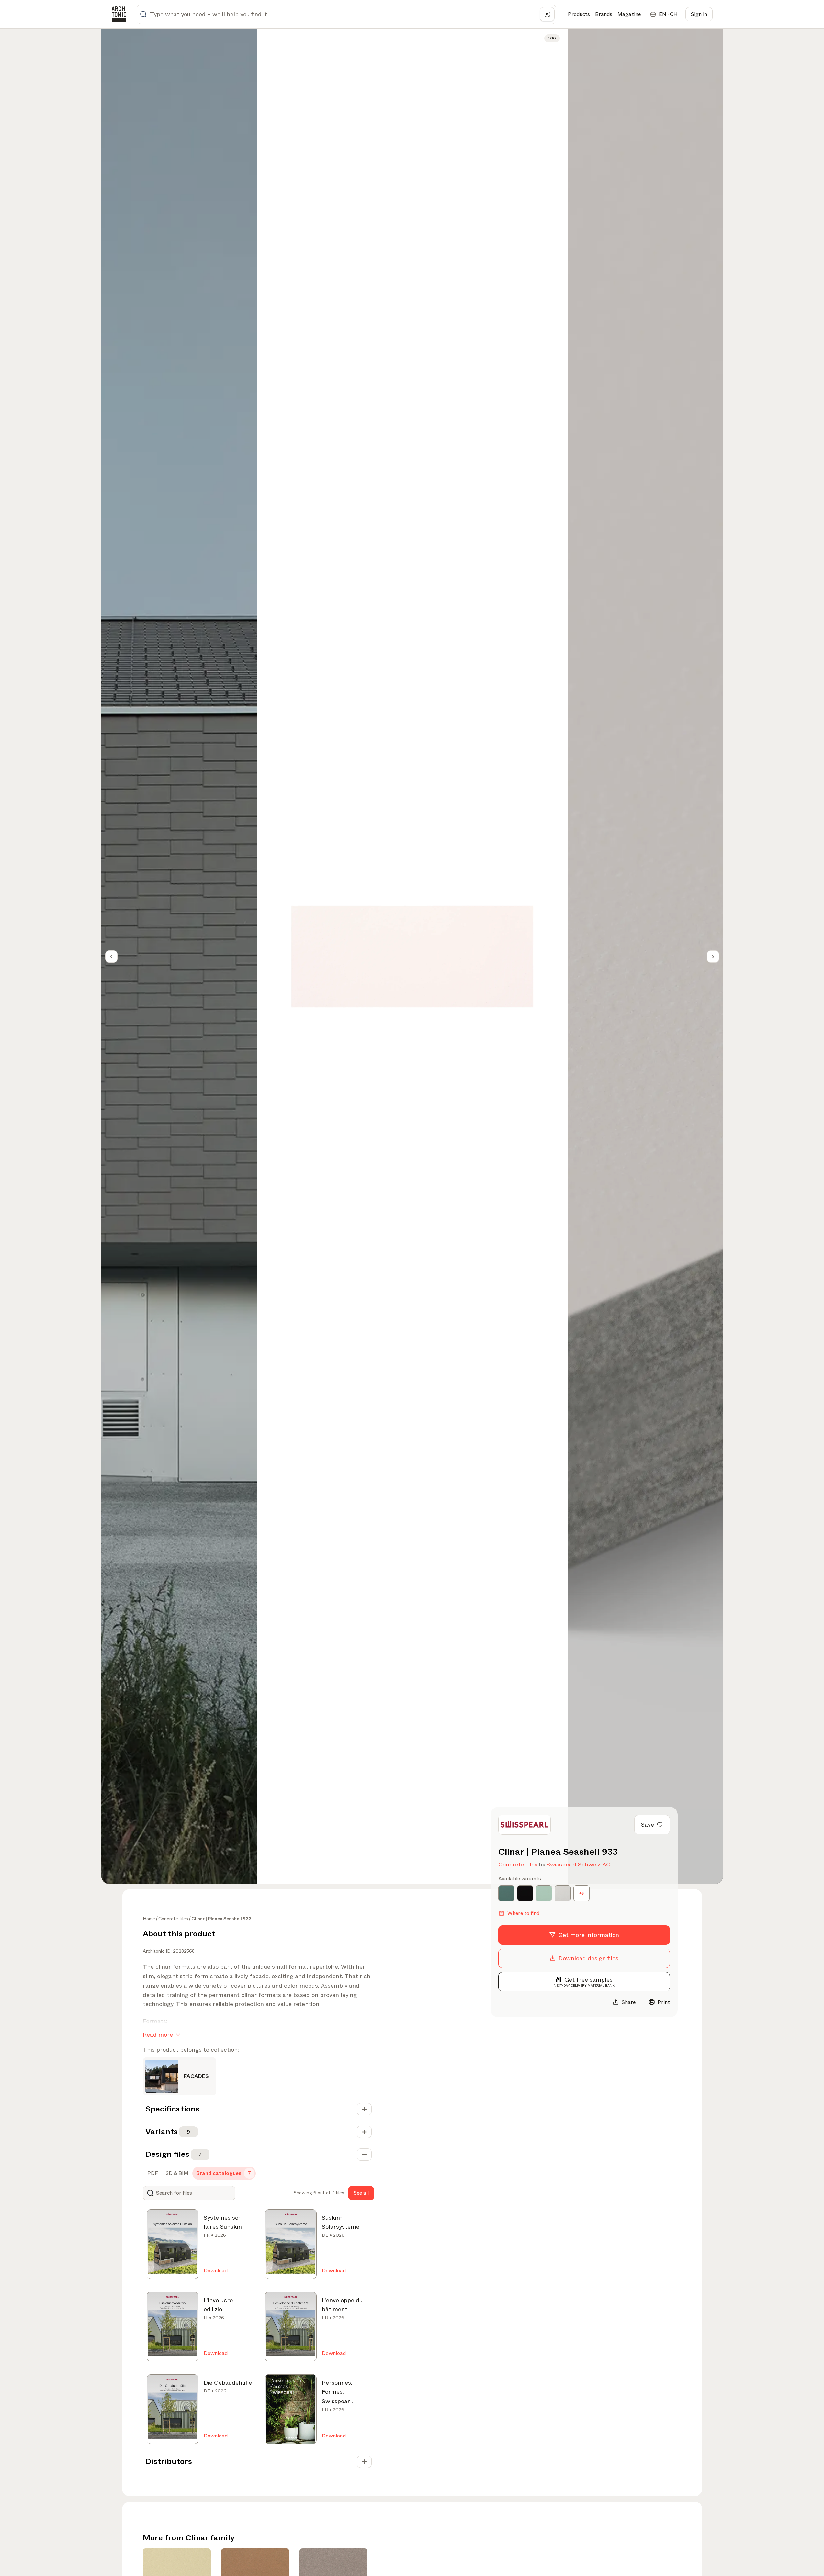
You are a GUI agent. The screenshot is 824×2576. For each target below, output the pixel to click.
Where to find (523, 1913)
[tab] (152, 2173)
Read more (158, 2035)
